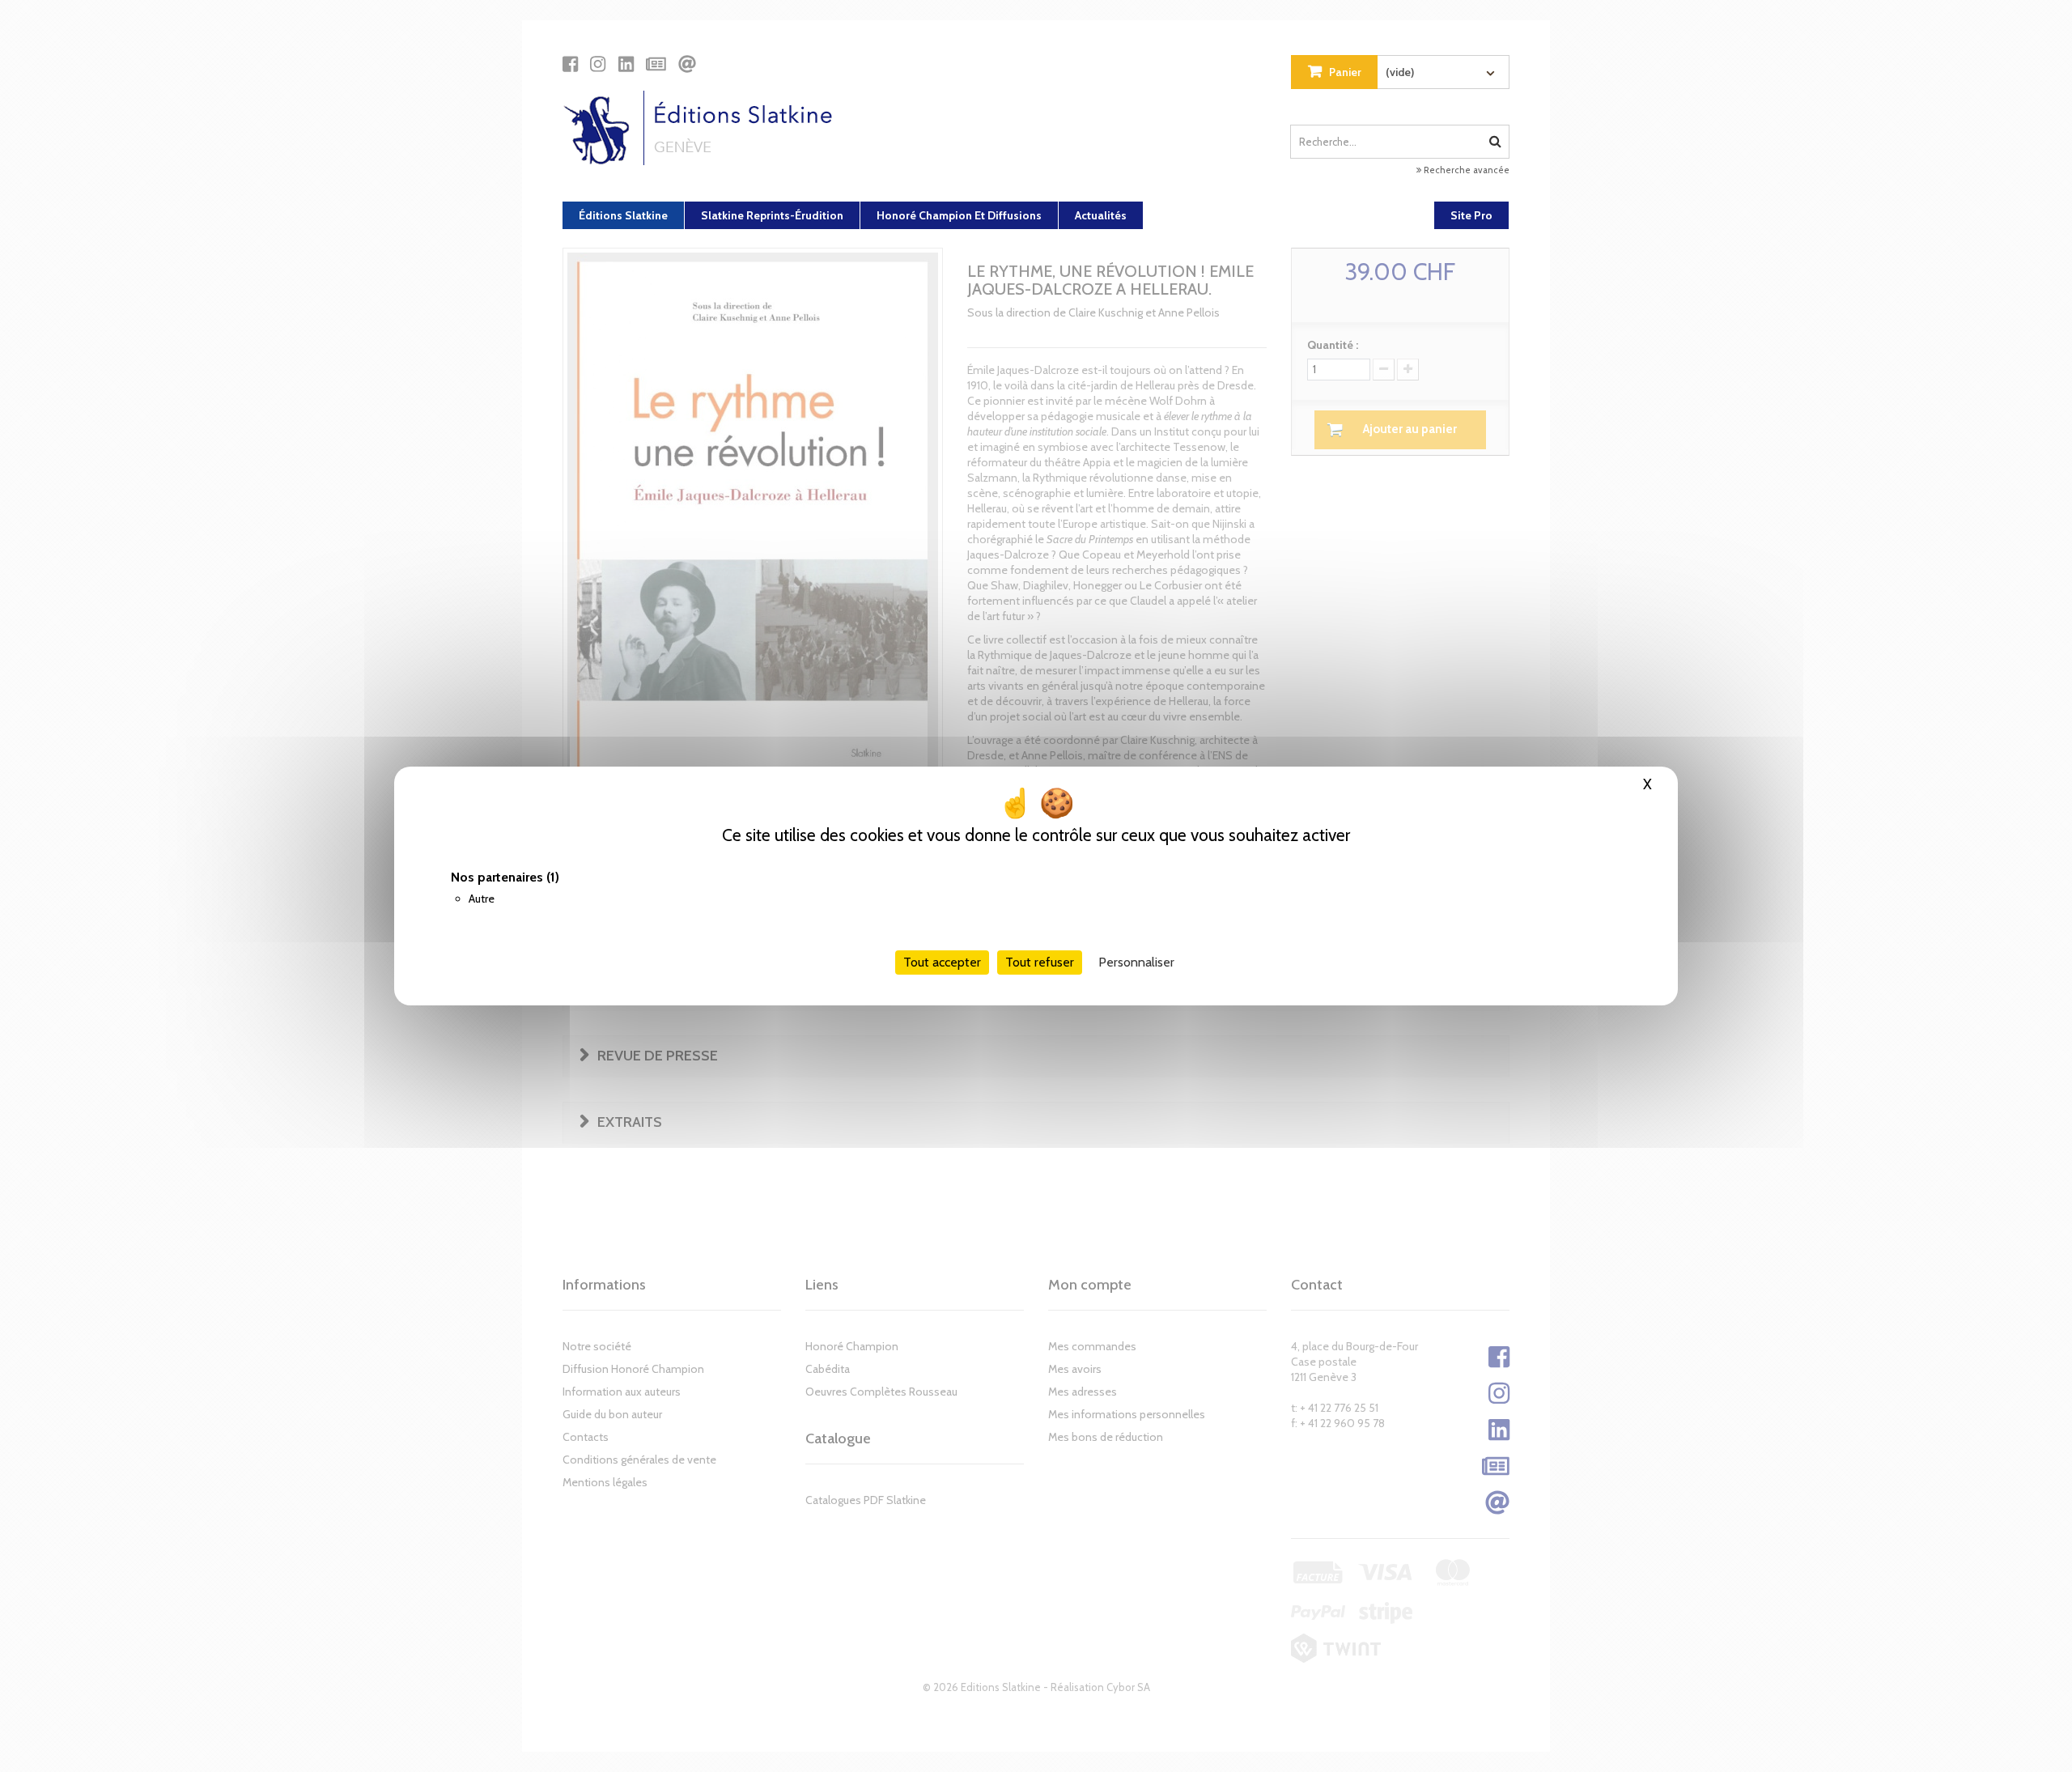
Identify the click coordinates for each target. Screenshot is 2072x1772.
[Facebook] (570, 64)
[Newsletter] (656, 64)
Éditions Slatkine (623, 215)
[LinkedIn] (626, 64)
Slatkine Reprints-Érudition (772, 215)
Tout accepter (942, 962)
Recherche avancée (1465, 170)
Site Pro (1471, 215)
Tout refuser (1040, 962)
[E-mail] (687, 64)
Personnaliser (1136, 962)
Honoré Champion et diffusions (959, 215)
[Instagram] (598, 64)
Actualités (1101, 215)
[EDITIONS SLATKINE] (704, 128)
